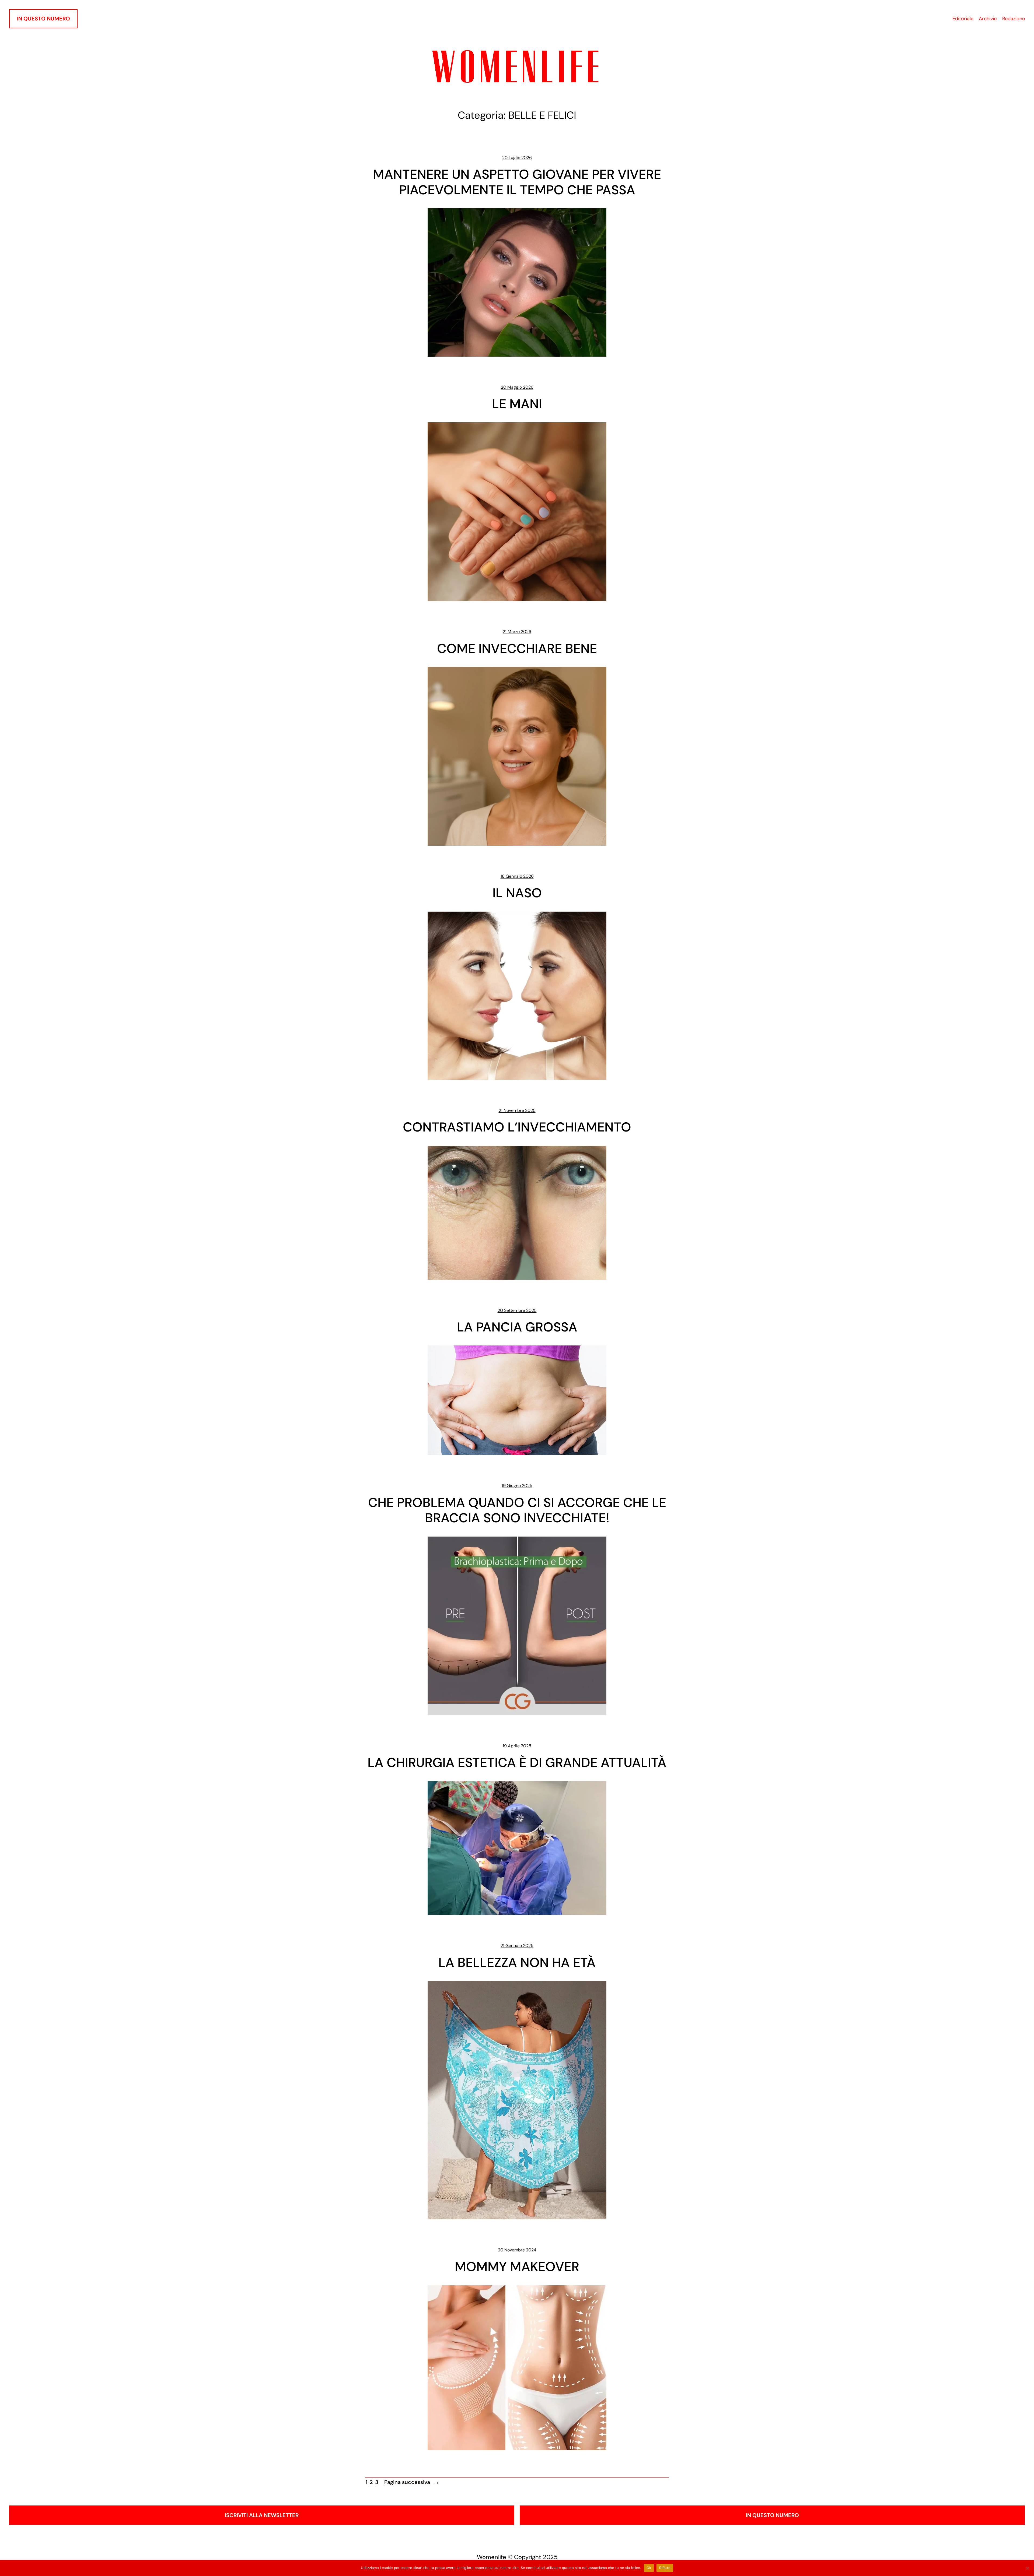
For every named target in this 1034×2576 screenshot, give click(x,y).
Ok (649, 2568)
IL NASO (517, 893)
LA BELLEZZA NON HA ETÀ (517, 1963)
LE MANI (517, 404)
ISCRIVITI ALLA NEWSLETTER (262, 2515)
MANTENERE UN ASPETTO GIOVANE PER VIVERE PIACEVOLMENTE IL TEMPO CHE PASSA (517, 182)
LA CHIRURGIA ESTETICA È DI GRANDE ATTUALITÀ (517, 1763)
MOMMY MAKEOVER (517, 2267)
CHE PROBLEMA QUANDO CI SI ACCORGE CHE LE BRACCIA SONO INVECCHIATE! (517, 1510)
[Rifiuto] (1027, 2568)
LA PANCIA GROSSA (517, 1327)
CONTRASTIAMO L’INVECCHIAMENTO (517, 1127)
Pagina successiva (412, 2482)
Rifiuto (665, 2568)
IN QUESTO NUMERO (43, 19)
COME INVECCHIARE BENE (517, 649)
